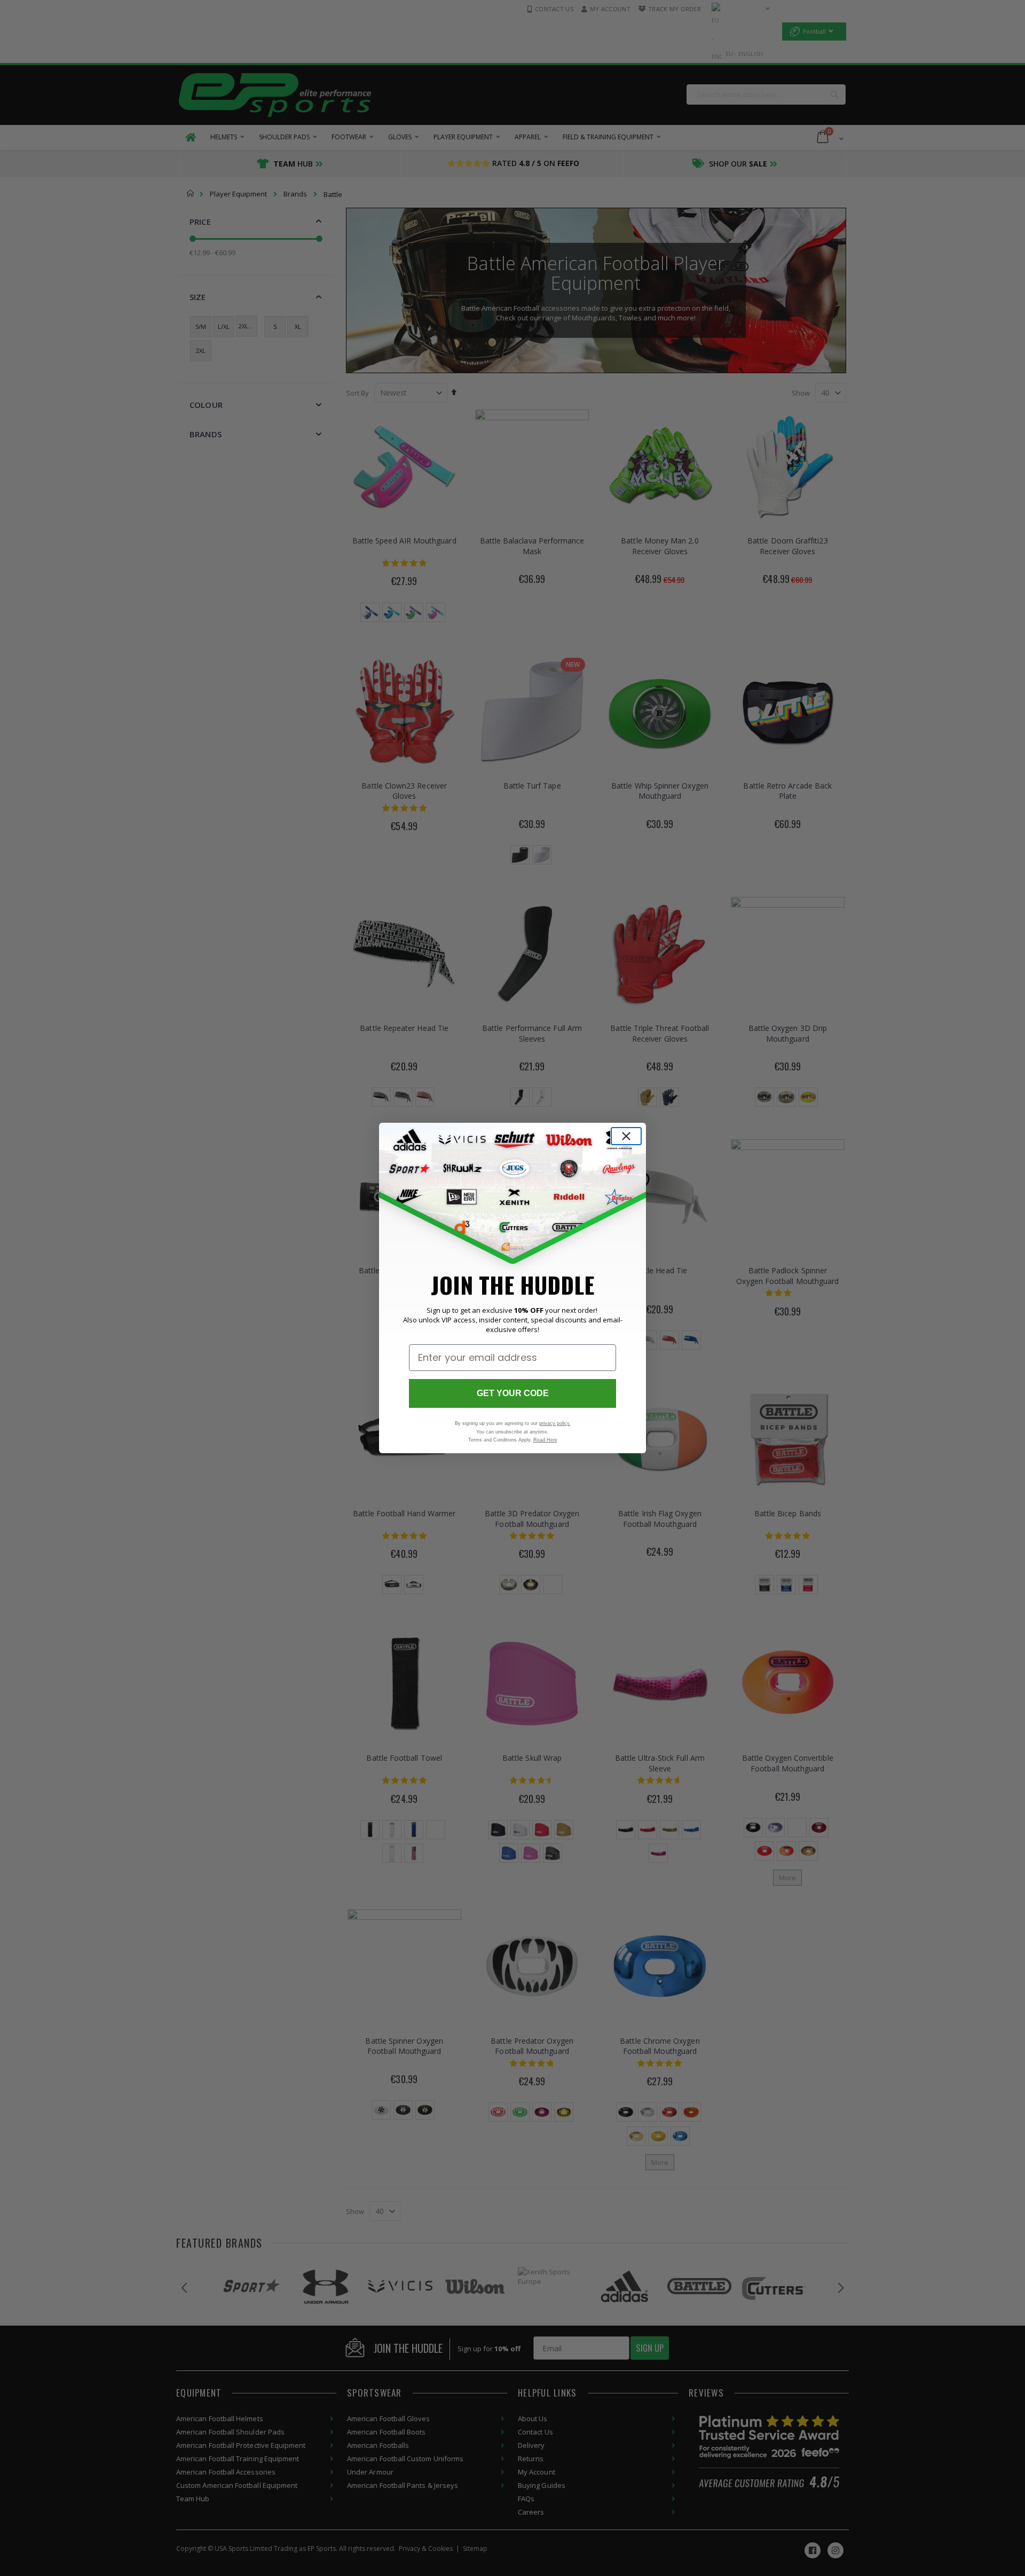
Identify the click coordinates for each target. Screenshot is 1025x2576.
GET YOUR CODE (513, 1393)
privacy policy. (555, 1423)
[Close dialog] (626, 1136)
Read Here (545, 1440)
